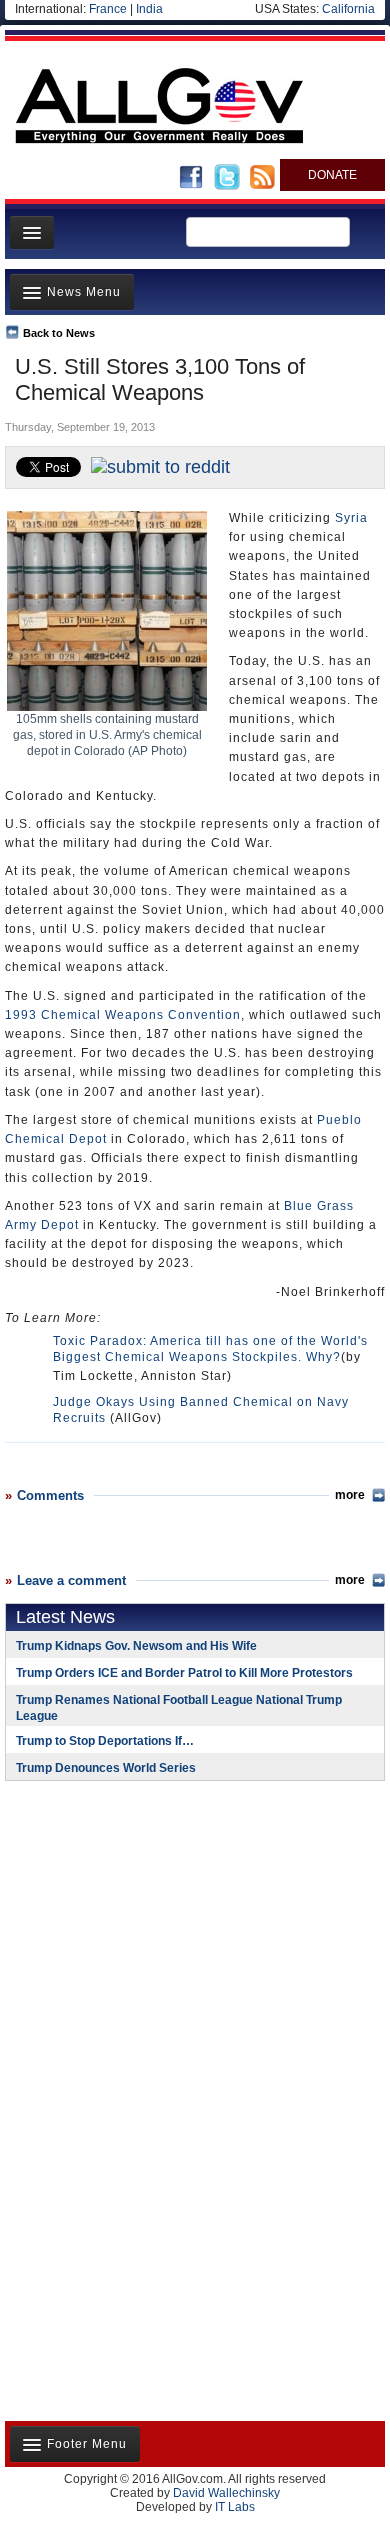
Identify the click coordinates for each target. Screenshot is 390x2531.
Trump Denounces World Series (106, 1768)
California (348, 9)
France (108, 9)
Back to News (59, 333)
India (149, 9)
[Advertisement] (130, 1926)
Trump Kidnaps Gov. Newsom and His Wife (136, 1646)
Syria (351, 518)
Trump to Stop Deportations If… (105, 1741)
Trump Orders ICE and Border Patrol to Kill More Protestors (184, 1673)
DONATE (332, 175)
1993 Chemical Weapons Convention (123, 1015)
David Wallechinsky (226, 2493)
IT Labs (235, 2507)
